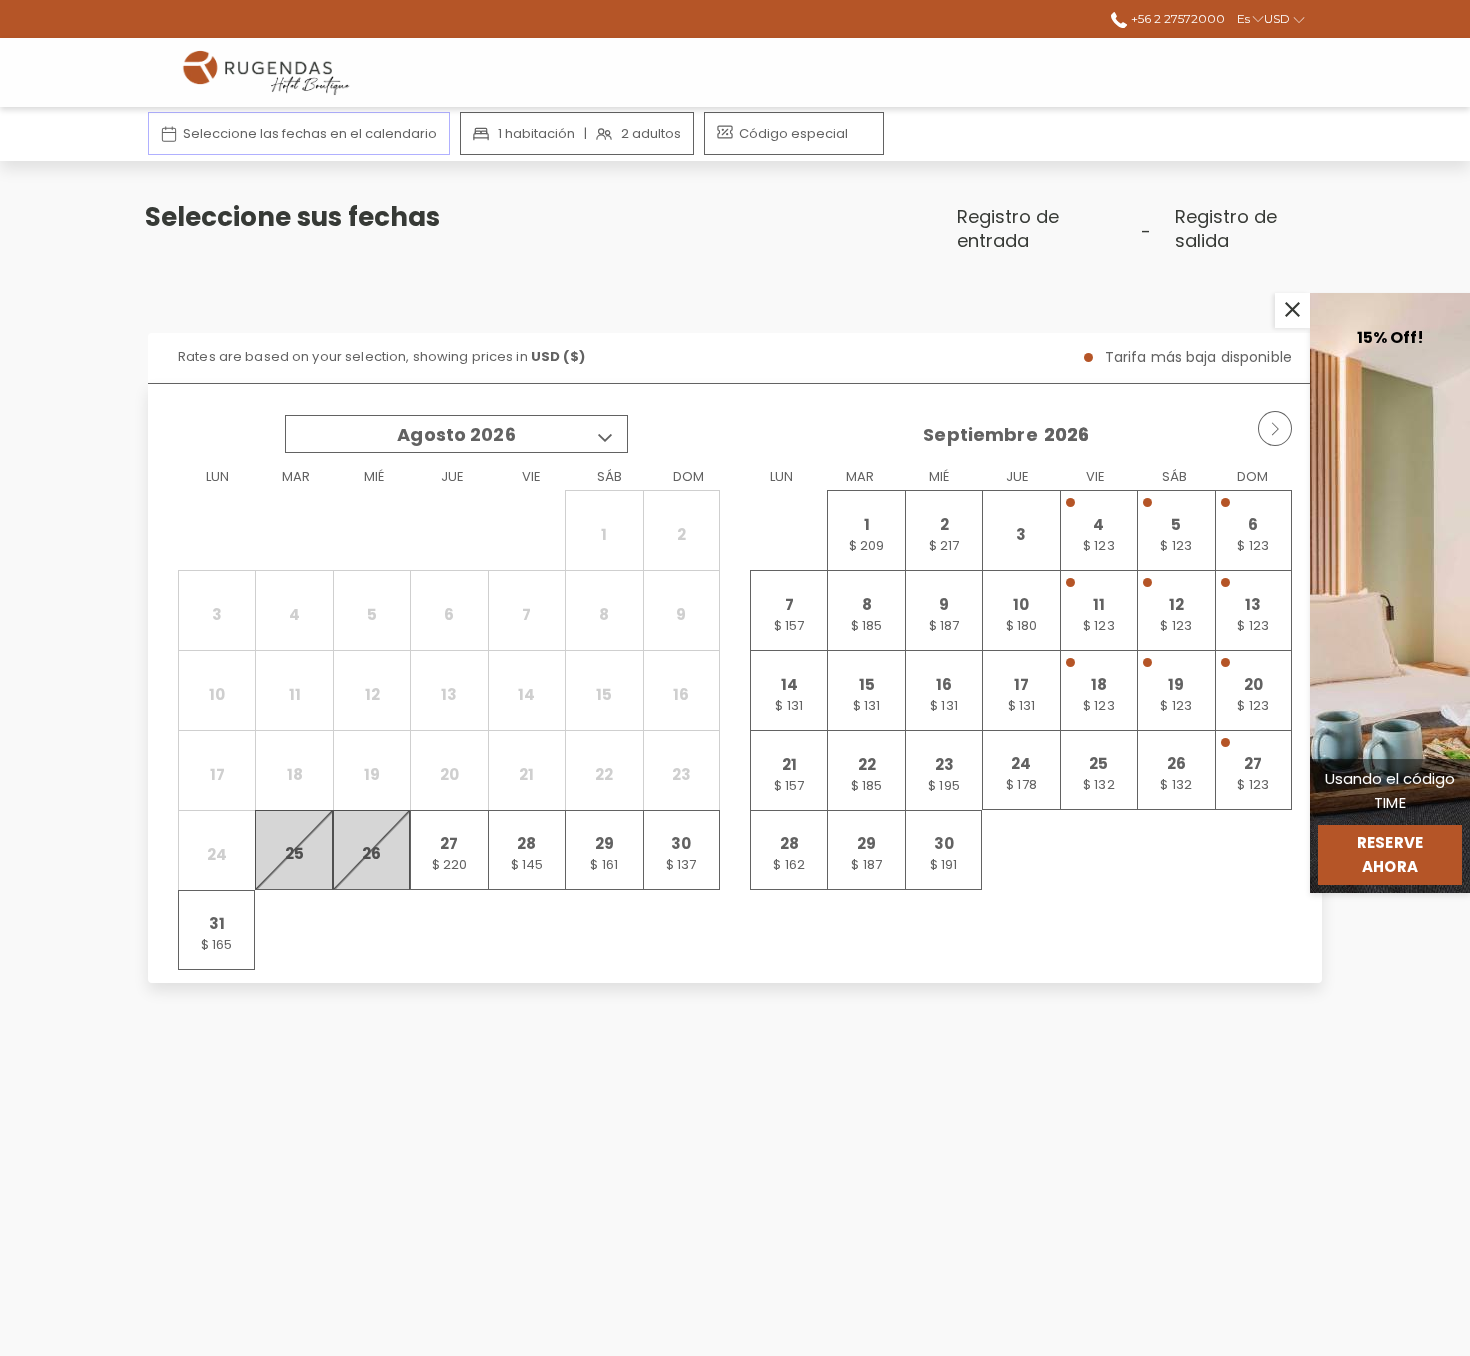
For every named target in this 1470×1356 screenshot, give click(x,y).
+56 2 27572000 (1176, 18)
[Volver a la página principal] (271, 72)
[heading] (535, 237)
